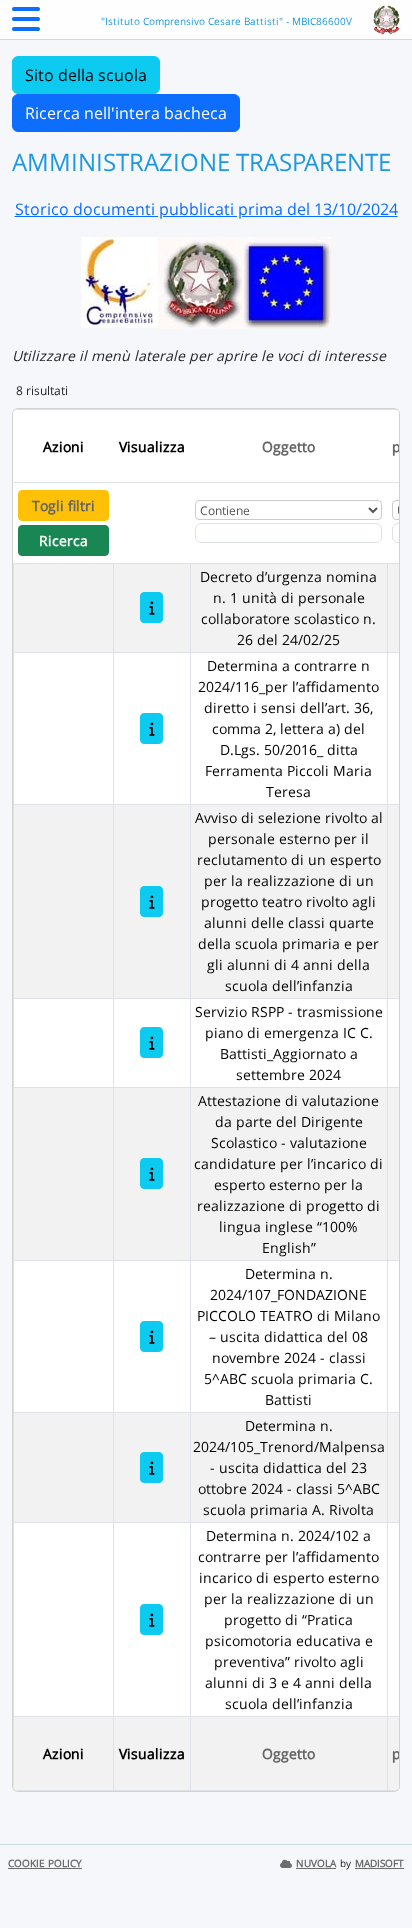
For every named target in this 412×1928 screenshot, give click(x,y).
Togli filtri (63, 505)
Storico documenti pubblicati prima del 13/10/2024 (206, 209)
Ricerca (63, 540)
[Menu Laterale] (26, 25)
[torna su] (371, 1867)
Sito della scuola (86, 75)
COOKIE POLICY (45, 1863)
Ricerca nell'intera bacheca (126, 113)
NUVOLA (316, 1863)
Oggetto (288, 446)
